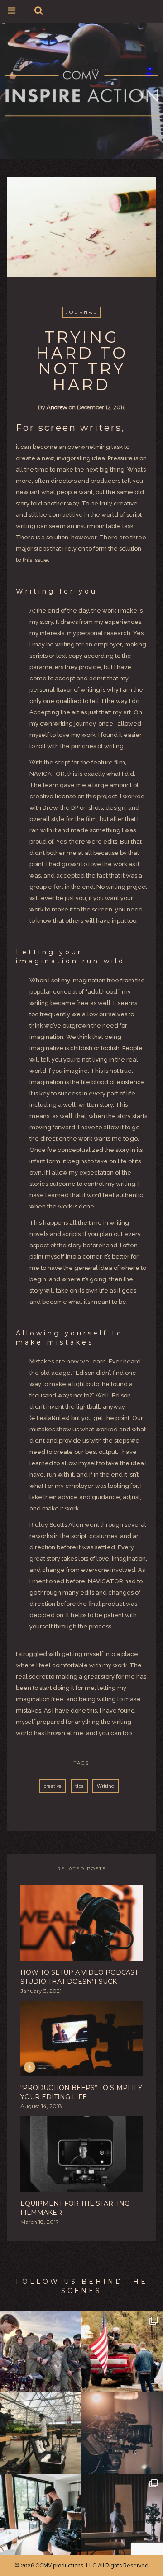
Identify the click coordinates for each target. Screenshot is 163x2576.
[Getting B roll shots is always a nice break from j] (41, 2515)
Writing (106, 1786)
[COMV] (81, 94)
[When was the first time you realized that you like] (122, 2433)
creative (53, 1786)
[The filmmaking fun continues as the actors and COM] (41, 2352)
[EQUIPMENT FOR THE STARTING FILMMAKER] (81, 2157)
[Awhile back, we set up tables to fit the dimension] (122, 2515)
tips (79, 1786)
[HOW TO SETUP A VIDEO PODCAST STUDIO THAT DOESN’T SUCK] (81, 1926)
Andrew (57, 407)
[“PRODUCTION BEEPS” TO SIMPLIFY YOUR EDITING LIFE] (81, 2041)
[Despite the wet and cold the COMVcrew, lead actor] (122, 2352)
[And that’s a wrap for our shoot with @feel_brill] (41, 2433)
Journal (81, 312)
